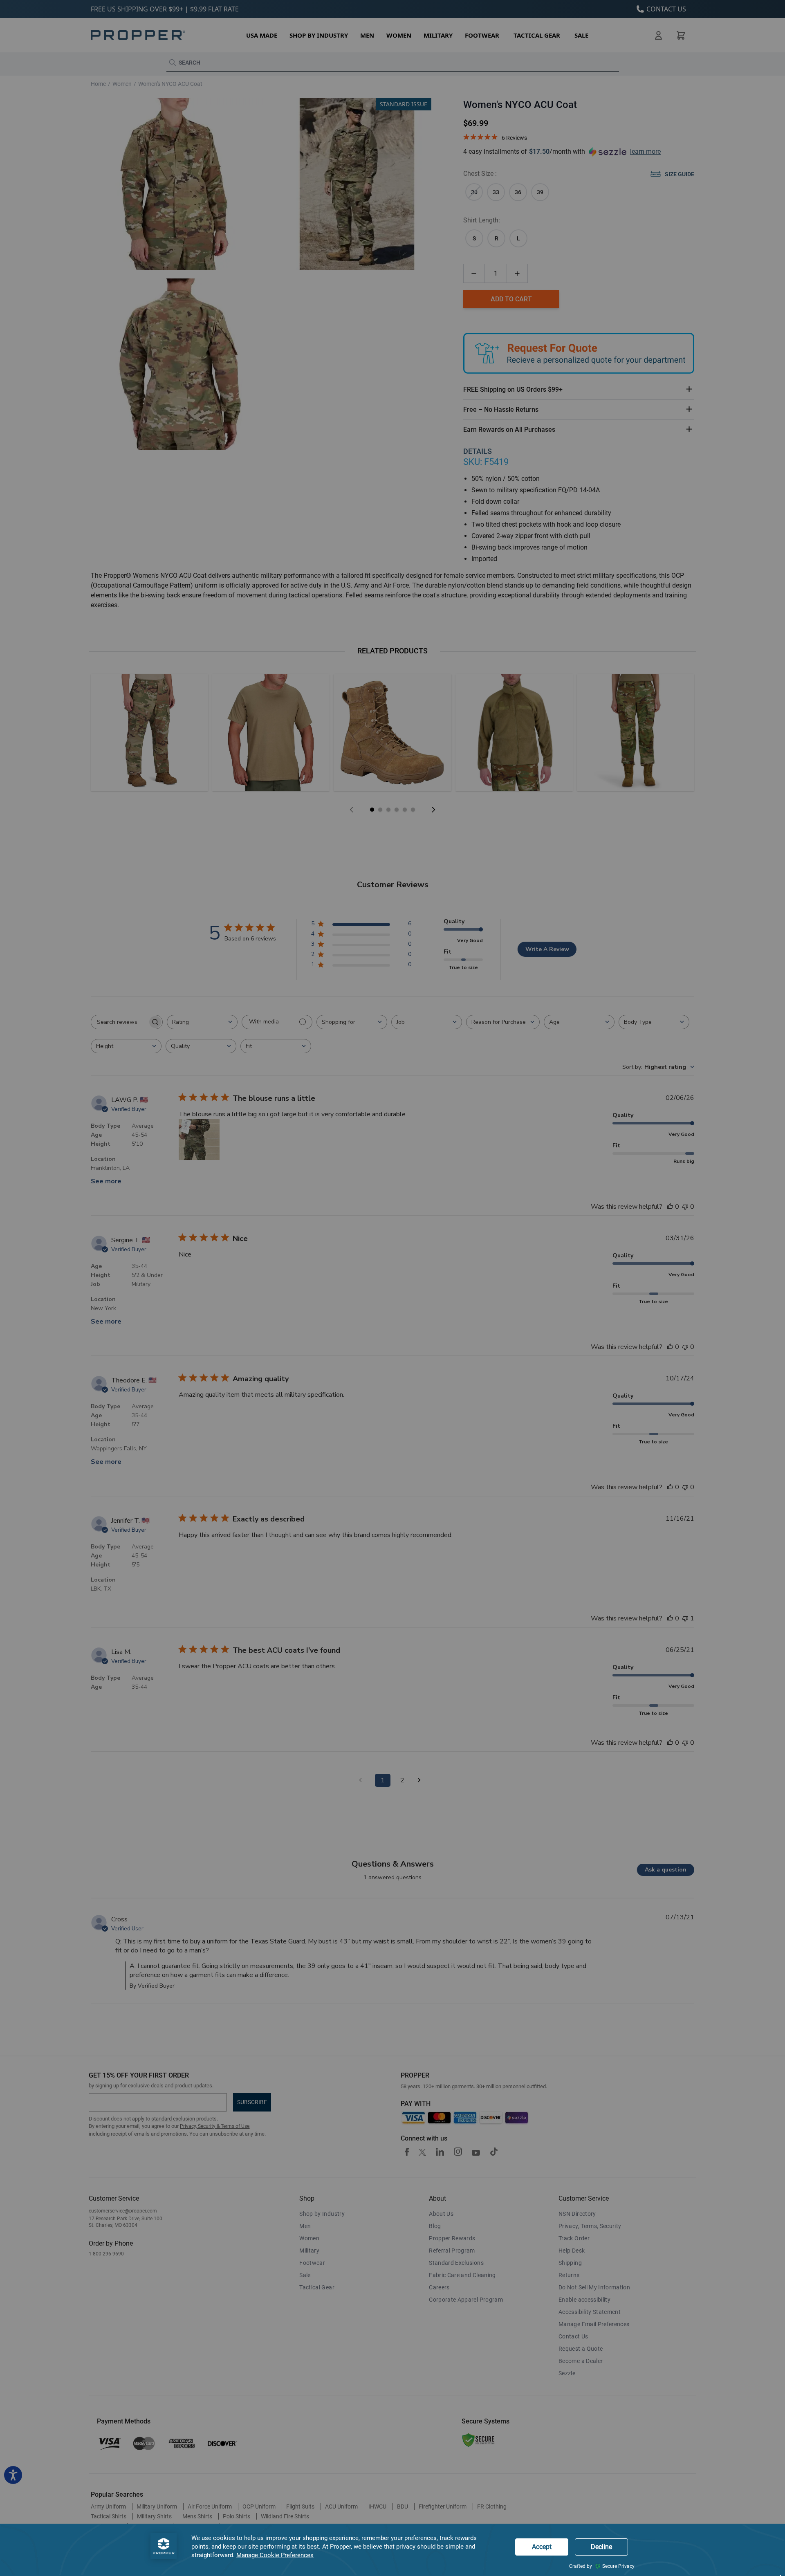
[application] (392, 2550)
